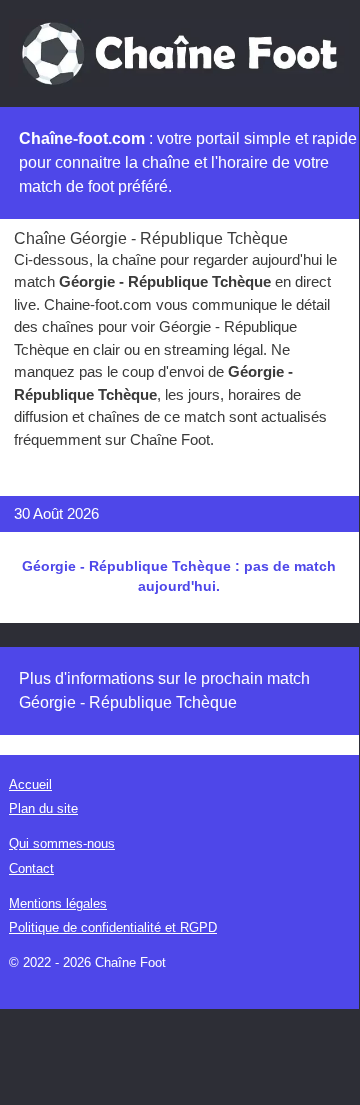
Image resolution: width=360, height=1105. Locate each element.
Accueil (30, 784)
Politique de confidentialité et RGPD (113, 927)
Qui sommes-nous (62, 843)
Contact (31, 868)
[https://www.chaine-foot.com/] (179, 51)
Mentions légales (58, 903)
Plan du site (43, 808)
